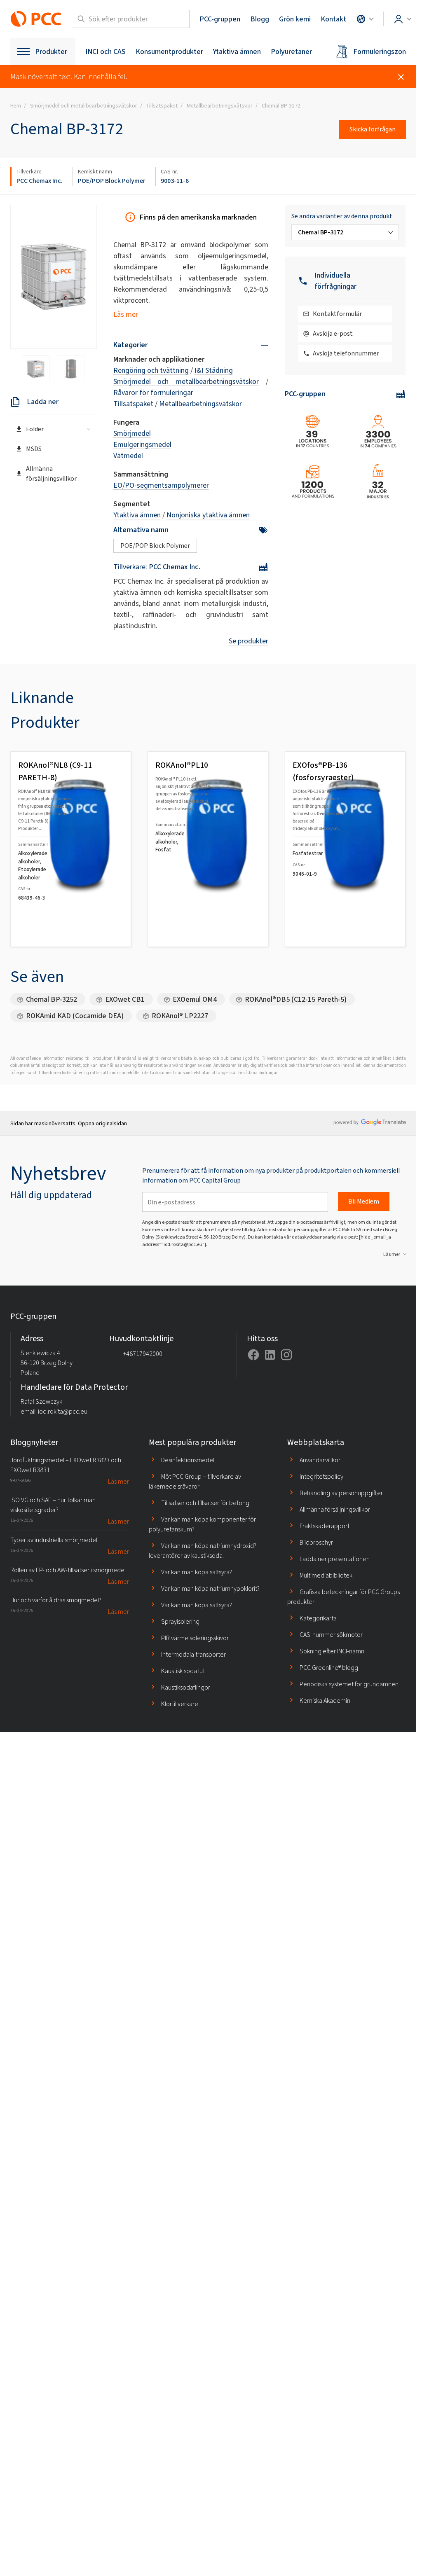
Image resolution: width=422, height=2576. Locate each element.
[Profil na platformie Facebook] (253, 1355)
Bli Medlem (364, 1201)
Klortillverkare (180, 1704)
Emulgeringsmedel (142, 444)
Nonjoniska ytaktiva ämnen (208, 515)
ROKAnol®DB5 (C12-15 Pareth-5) (296, 999)
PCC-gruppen (220, 19)
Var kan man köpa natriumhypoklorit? (210, 1588)
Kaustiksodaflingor (186, 1687)
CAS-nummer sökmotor (331, 1635)
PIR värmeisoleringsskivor (195, 1638)
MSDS (34, 449)
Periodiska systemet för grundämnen (349, 1684)
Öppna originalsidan (102, 1123)
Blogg (260, 19)
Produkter (51, 51)
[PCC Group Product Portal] (36, 19)
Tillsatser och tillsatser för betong (205, 1503)
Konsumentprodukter (169, 51)
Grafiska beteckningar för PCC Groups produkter (343, 1597)
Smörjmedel (132, 433)
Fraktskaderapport (325, 1526)
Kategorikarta (318, 1618)
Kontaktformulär (337, 314)
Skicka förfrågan (373, 129)
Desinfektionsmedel (188, 1460)
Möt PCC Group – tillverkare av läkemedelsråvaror (195, 1481)
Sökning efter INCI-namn (332, 1651)
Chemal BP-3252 (52, 999)
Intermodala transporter (193, 1654)
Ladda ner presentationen (335, 1559)
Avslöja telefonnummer (346, 353)
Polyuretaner (291, 51)
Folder (35, 429)
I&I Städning (214, 370)
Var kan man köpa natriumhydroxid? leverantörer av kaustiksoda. (203, 1551)
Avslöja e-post (333, 333)
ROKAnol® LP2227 (180, 1016)
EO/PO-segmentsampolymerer (161, 485)
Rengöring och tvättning (151, 370)
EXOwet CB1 (125, 999)
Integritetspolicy (321, 1476)
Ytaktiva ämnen (237, 51)
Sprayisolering (180, 1621)
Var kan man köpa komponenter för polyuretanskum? (202, 1524)
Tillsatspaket (133, 404)
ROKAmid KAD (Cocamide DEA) (75, 1016)
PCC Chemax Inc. (40, 181)
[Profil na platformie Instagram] (286, 1355)
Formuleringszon (380, 51)
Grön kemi (295, 19)
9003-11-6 (175, 181)
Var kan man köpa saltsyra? (197, 1572)
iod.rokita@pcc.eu (63, 1411)
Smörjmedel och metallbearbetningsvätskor (186, 381)
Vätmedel (128, 456)
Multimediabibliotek (326, 1575)
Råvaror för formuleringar (153, 393)
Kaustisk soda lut (183, 1671)
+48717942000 (143, 1354)
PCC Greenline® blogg (329, 1668)
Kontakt (333, 19)
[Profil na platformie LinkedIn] (270, 1355)
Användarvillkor (320, 1460)
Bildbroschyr (316, 1542)
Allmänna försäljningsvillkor (51, 473)
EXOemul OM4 (195, 999)
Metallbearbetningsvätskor (200, 404)
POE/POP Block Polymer (112, 181)
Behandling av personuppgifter (341, 1493)
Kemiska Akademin (325, 1701)
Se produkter (249, 641)
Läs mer (126, 314)
